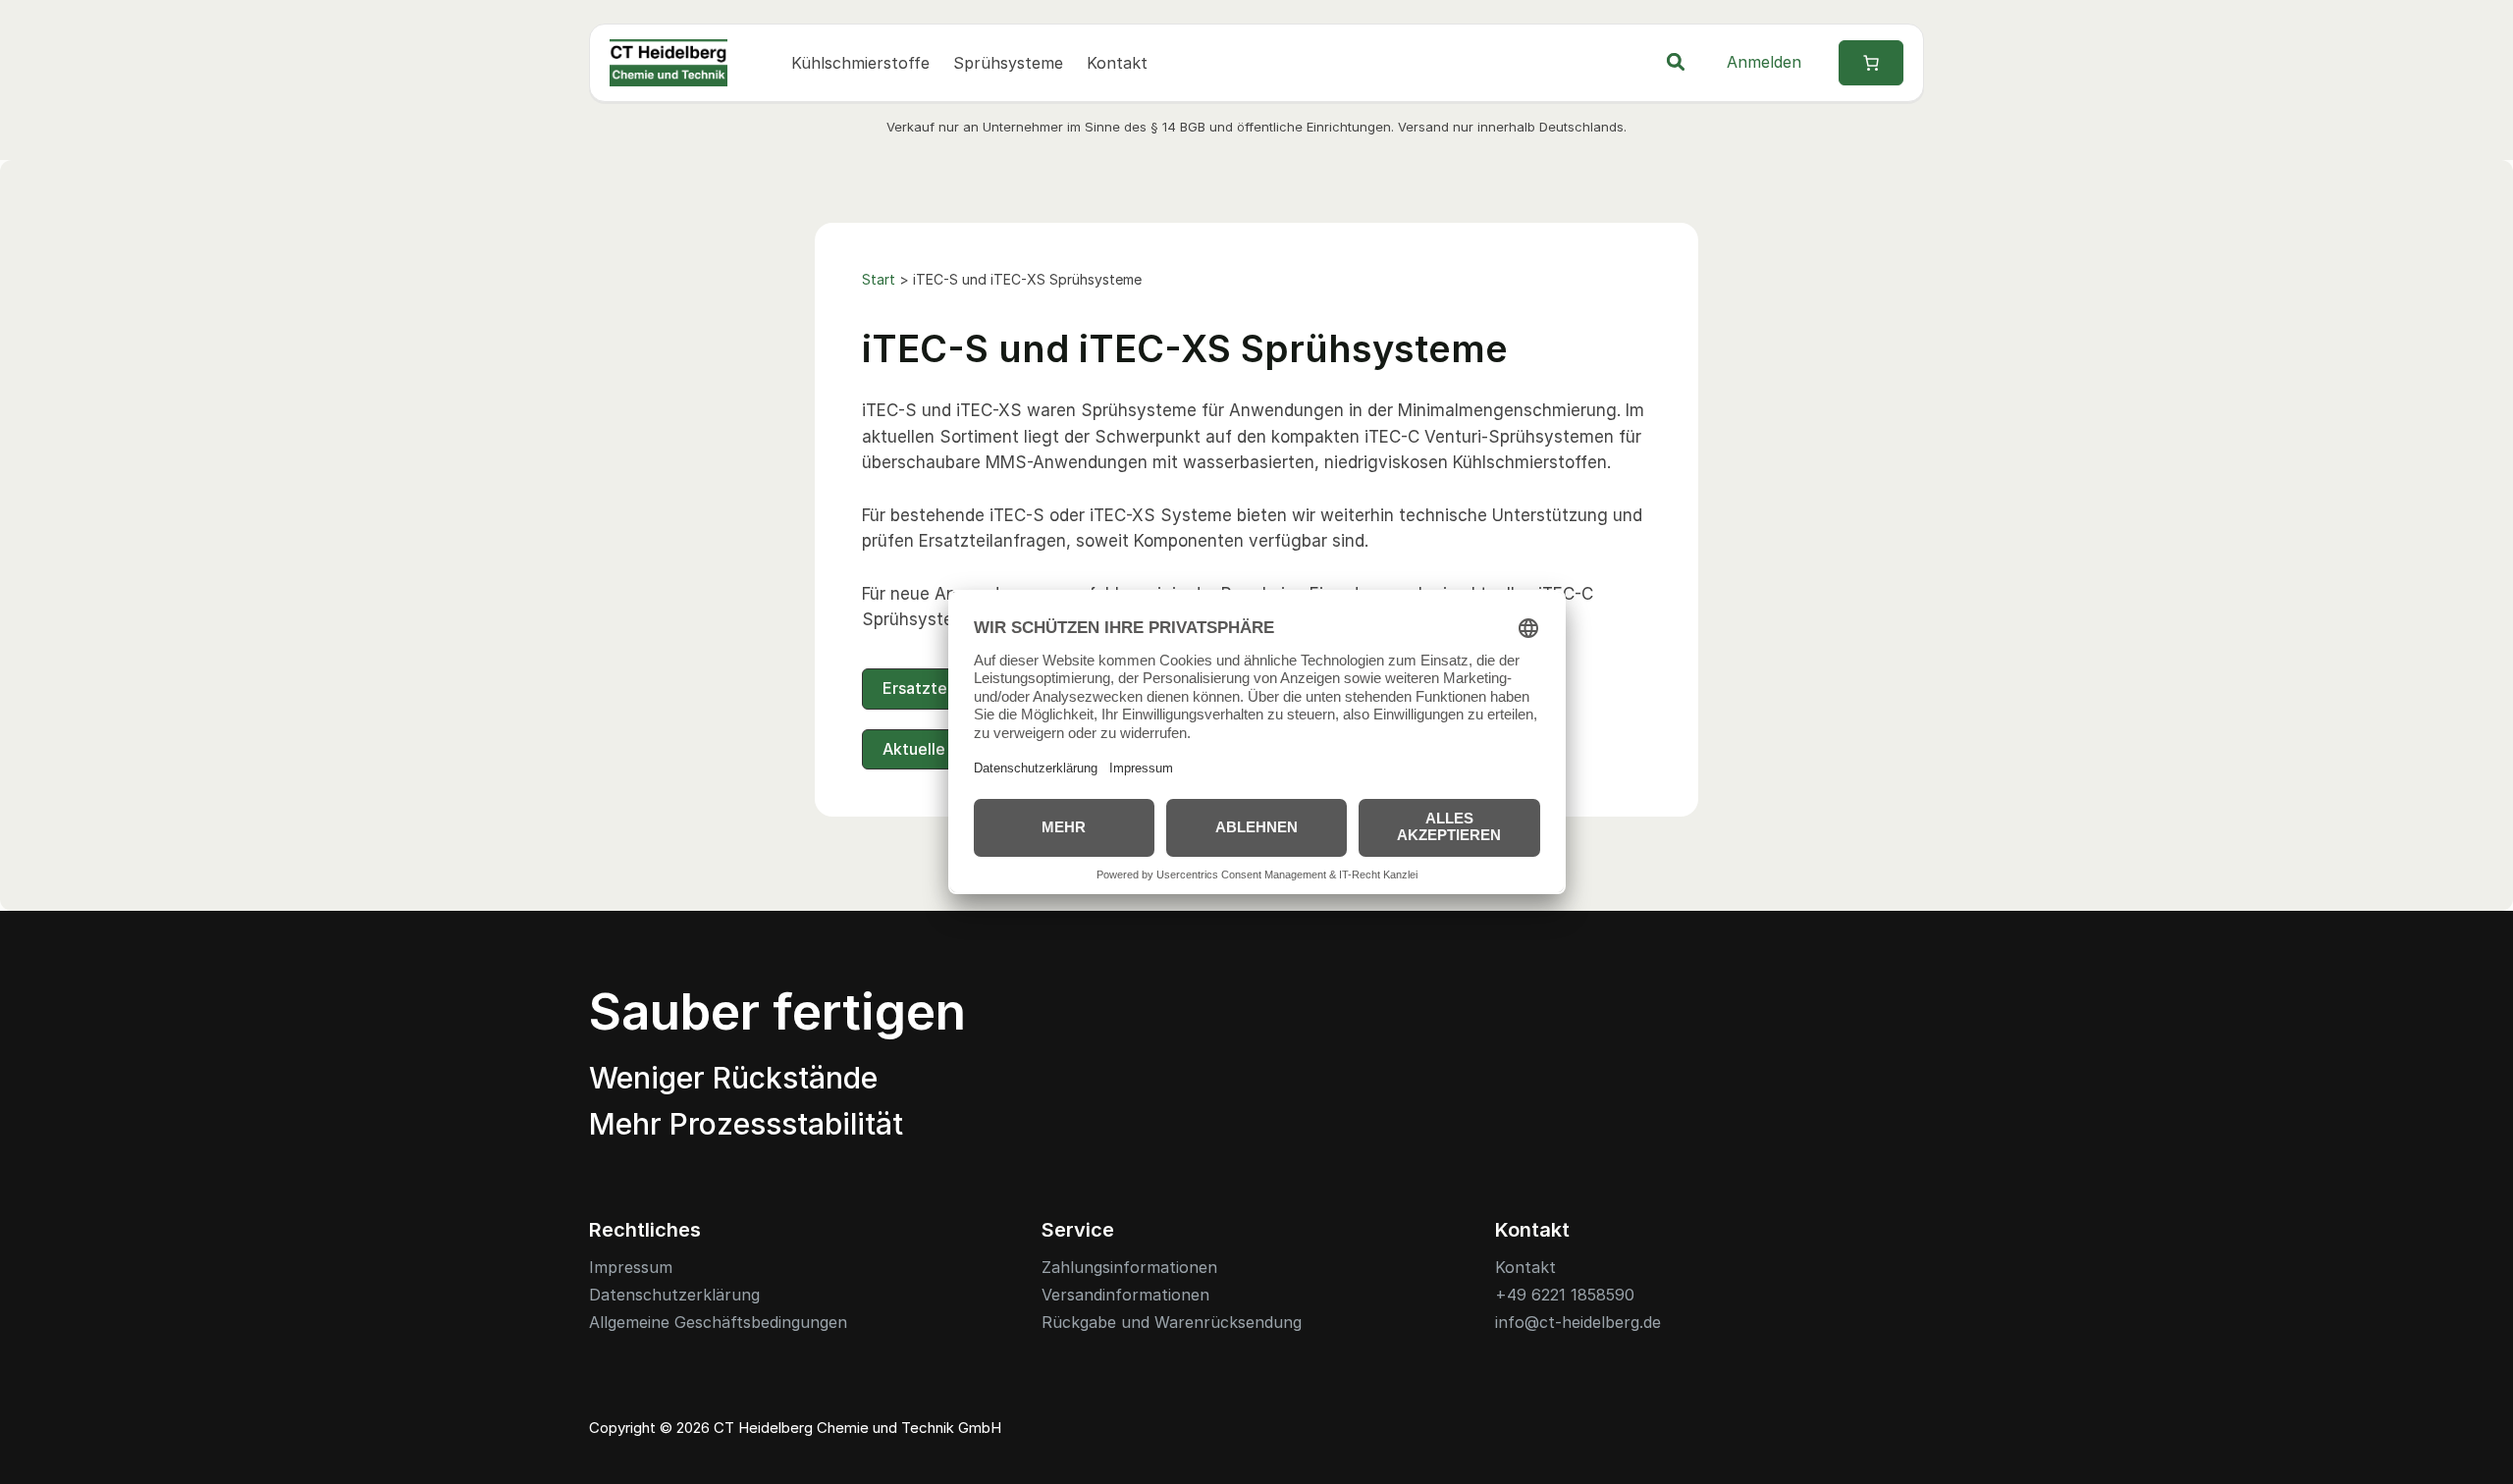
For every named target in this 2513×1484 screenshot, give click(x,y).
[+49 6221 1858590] (1565, 1295)
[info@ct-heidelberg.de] (1578, 1323)
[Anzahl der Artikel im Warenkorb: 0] (1871, 63)
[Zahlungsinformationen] (1129, 1268)
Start (879, 279)
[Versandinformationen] (1125, 1295)
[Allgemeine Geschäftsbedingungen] (718, 1323)
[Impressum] (631, 1268)
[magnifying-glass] (1676, 62)
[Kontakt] (1525, 1268)
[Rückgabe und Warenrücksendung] (1172, 1323)
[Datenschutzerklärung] (674, 1295)
